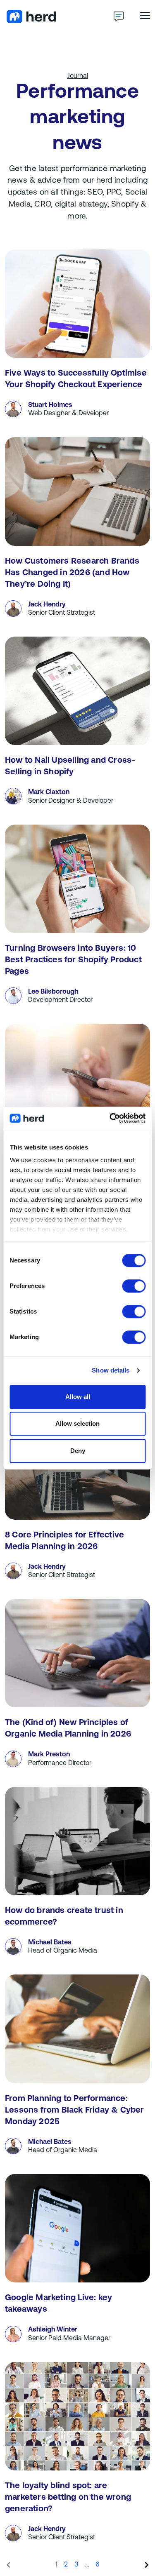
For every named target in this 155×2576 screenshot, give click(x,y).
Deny (78, 1451)
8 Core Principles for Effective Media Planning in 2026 (64, 1541)
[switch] (134, 1286)
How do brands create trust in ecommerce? (64, 1917)
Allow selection (77, 1423)
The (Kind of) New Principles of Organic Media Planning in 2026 (68, 1729)
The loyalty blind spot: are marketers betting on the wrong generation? (68, 2498)
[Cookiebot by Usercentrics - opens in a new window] (110, 1118)
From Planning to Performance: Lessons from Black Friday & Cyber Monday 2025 (75, 2111)
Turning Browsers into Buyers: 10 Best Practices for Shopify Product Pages (73, 960)
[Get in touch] (119, 16)
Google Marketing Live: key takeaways (58, 2304)
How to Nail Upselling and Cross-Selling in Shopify (70, 766)
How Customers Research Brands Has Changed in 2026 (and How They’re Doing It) (72, 573)
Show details (111, 1370)
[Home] (59, 16)
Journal (78, 76)
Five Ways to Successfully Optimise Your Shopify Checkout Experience (76, 379)
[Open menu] (145, 15)
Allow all (78, 1397)
